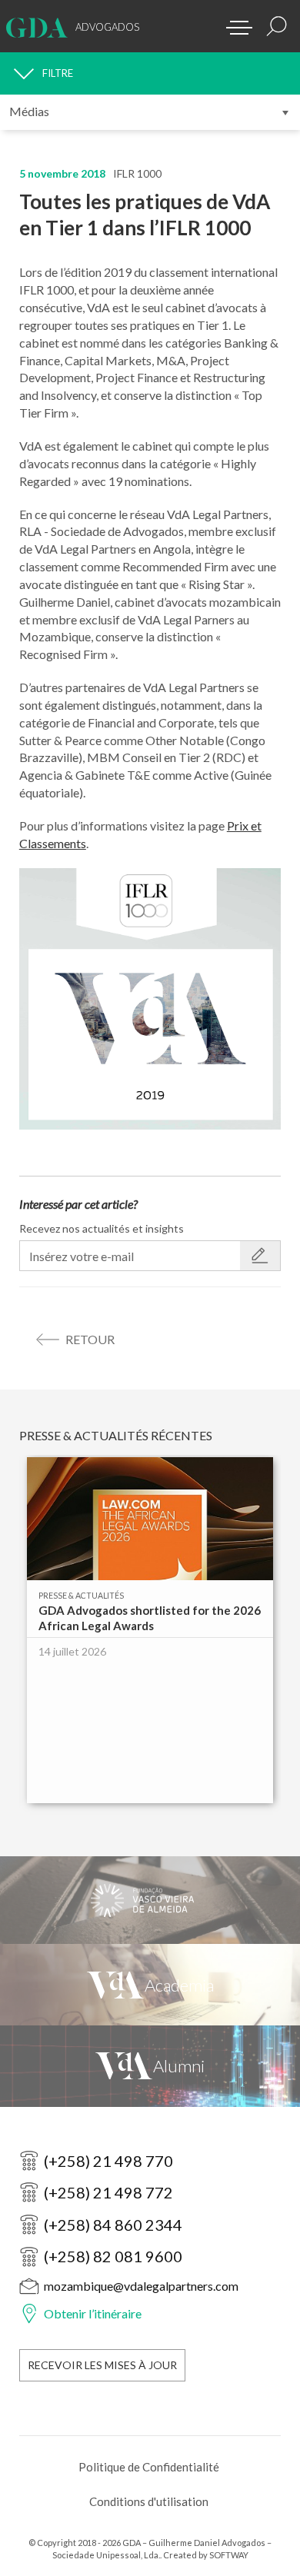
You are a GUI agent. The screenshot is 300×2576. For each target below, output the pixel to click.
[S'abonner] (260, 1256)
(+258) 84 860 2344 (113, 2225)
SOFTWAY (229, 2555)
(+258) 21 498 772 (108, 2192)
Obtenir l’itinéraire (93, 2313)
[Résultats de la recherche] (277, 26)
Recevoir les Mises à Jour (102, 2365)
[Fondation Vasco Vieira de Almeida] (150, 1900)
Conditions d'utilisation (149, 2501)
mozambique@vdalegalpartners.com (141, 2286)
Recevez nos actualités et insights (102, 1228)
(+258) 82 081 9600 (113, 2256)
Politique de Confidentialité (149, 2467)
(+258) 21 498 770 (108, 2161)
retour (90, 1339)
